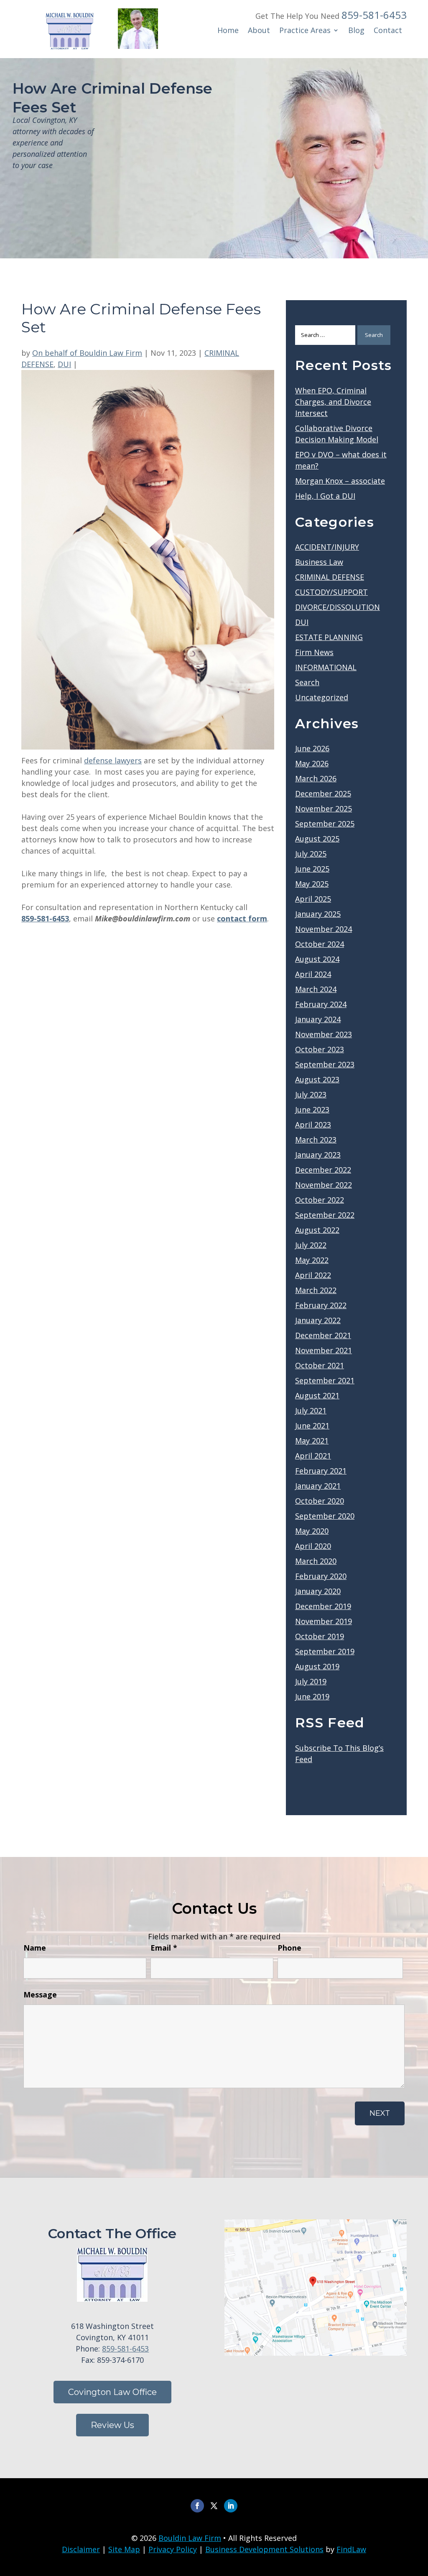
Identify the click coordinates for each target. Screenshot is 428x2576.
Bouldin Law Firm (190, 2538)
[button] (420, 2515)
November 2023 (324, 1034)
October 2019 (320, 1636)
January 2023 (318, 1155)
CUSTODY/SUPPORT (331, 592)
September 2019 (325, 1651)
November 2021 (324, 1350)
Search (307, 682)
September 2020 (325, 1516)
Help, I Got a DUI (325, 496)
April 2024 (313, 974)
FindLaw (351, 2549)
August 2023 (317, 1079)
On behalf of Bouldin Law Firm (87, 353)
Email (164, 1948)
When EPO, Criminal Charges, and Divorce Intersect (333, 402)
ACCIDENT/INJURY (327, 547)
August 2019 (317, 1666)
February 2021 (321, 1471)
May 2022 (312, 1260)
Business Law (319, 562)
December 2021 (323, 1335)
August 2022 (317, 1230)
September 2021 (325, 1380)
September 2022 (325, 1215)
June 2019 (312, 1696)
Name (35, 1948)
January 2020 (318, 1591)
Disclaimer (81, 2549)
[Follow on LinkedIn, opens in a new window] (231, 2506)
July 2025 (311, 854)
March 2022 (316, 1290)
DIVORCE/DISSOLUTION (338, 607)
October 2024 (320, 944)
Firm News (314, 652)
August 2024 (317, 959)
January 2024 (318, 1019)
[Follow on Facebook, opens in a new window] (197, 2506)
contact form (242, 918)
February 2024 (321, 1004)
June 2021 (312, 1426)
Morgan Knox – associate (340, 481)
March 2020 (316, 1561)
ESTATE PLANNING (329, 637)
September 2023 (325, 1064)
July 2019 (311, 1681)
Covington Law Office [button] (112, 2392)
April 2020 (313, 1546)
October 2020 (320, 1501)
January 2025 (318, 914)
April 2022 (313, 1275)
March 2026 (316, 778)
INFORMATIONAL (326, 667)
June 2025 (312, 869)
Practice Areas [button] (305, 31)
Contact (388, 31)
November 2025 (324, 809)
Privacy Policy (173, 2549)
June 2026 (312, 748)
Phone (289, 1948)
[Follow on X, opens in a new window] (214, 2506)
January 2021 (318, 1486)
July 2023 (311, 1094)
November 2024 (324, 929)
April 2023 (313, 1125)
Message (40, 1994)
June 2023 (312, 1109)
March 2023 (316, 1140)
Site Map (124, 2549)
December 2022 (323, 1170)
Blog (356, 31)
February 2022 (321, 1305)
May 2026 (312, 763)
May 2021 (312, 1441)
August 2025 (317, 839)
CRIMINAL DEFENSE (330, 577)
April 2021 (313, 1456)
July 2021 (311, 1410)
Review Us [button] (112, 2425)
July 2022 (311, 1245)
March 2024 (316, 989)
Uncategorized (322, 697)
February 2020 (321, 1576)
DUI (64, 364)
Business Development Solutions (264, 2549)
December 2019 (323, 1606)
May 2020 (312, 1531)
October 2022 (320, 1200)
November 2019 (324, 1621)
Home (228, 31)
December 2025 (323, 793)
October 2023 (320, 1049)
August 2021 (317, 1395)
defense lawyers (113, 760)
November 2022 (324, 1185)
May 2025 (312, 884)
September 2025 (325, 824)
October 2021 (320, 1365)
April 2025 (313, 899)
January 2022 (318, 1320)
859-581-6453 (374, 15)
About (259, 31)
